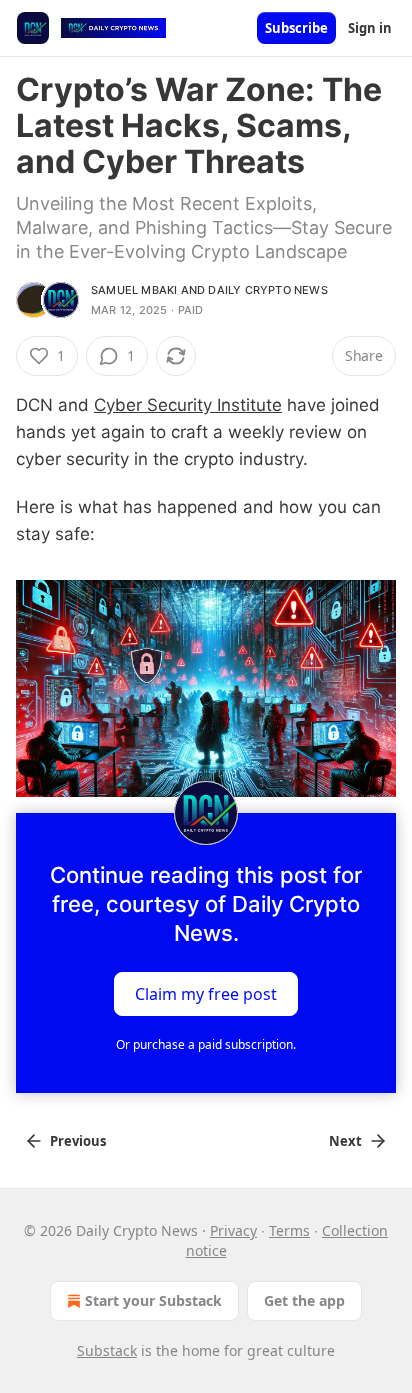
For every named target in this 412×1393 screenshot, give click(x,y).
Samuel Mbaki (134, 290)
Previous (78, 1141)
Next (345, 1141)
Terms (289, 1230)
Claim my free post (206, 994)
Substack (107, 1350)
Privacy (233, 1230)
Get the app (304, 1300)
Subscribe (296, 28)
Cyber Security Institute (188, 405)
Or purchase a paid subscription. (206, 1044)
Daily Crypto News (267, 290)
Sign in (370, 28)
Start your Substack (153, 1300)
